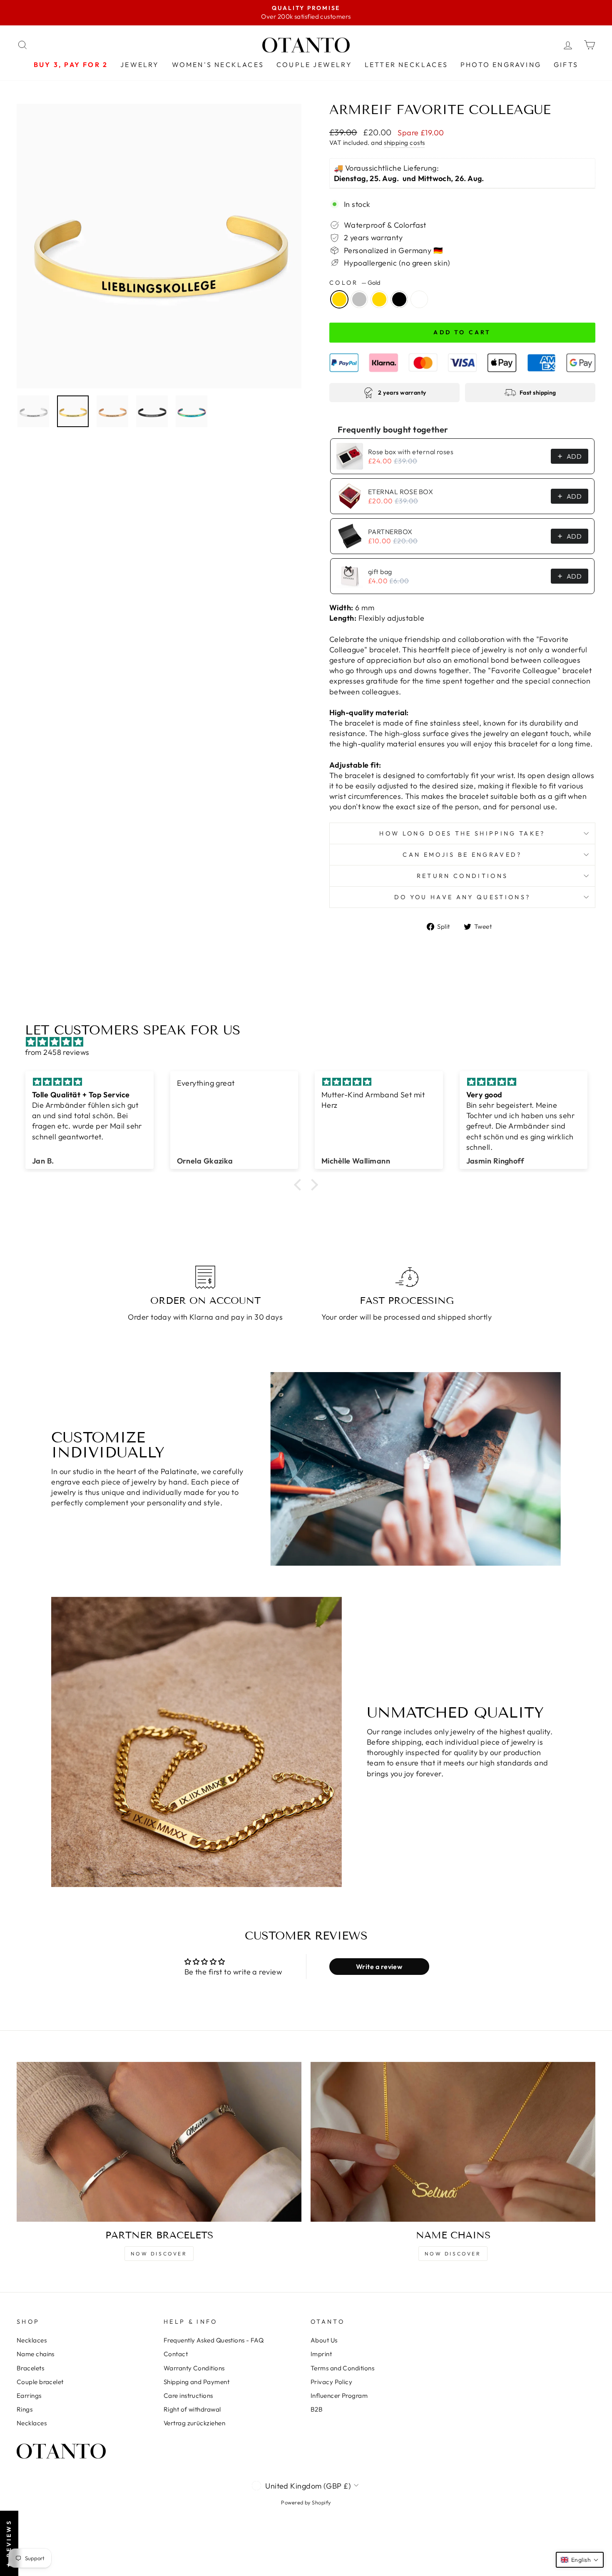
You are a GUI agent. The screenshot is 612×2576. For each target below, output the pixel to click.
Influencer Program (339, 2396)
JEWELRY (140, 65)
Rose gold (379, 299)
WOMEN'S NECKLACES (218, 65)
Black (399, 299)
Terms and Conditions (342, 2368)
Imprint (321, 2354)
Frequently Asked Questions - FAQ (214, 2340)
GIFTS (566, 65)
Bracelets (30, 2368)
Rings (25, 2409)
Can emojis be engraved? (462, 855)
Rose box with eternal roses (411, 452)
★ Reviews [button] (9, 2543)
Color (355, 283)
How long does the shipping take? (462, 833)
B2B (317, 2409)
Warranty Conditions (194, 2368)
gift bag (380, 572)
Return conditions (462, 876)
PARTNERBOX (390, 532)
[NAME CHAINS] (453, 2142)
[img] (310, 1042)
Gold (339, 299)
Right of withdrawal (192, 2409)
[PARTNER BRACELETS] (159, 2142)
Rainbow (419, 299)
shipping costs (404, 143)
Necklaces (32, 2340)
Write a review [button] (379, 1967)
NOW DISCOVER (159, 2254)
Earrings (29, 2396)
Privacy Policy (331, 2382)
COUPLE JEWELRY (314, 65)
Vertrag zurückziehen (194, 2423)
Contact (176, 2354)
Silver (359, 299)
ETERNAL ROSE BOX (401, 492)
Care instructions (188, 2396)
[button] (300, 1184)
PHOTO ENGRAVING (501, 65)
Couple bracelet (40, 2382)
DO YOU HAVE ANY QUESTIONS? (462, 897)
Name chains (36, 2354)
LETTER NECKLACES (406, 65)
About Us (324, 2340)
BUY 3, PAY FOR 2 (71, 65)
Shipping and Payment (197, 2382)
